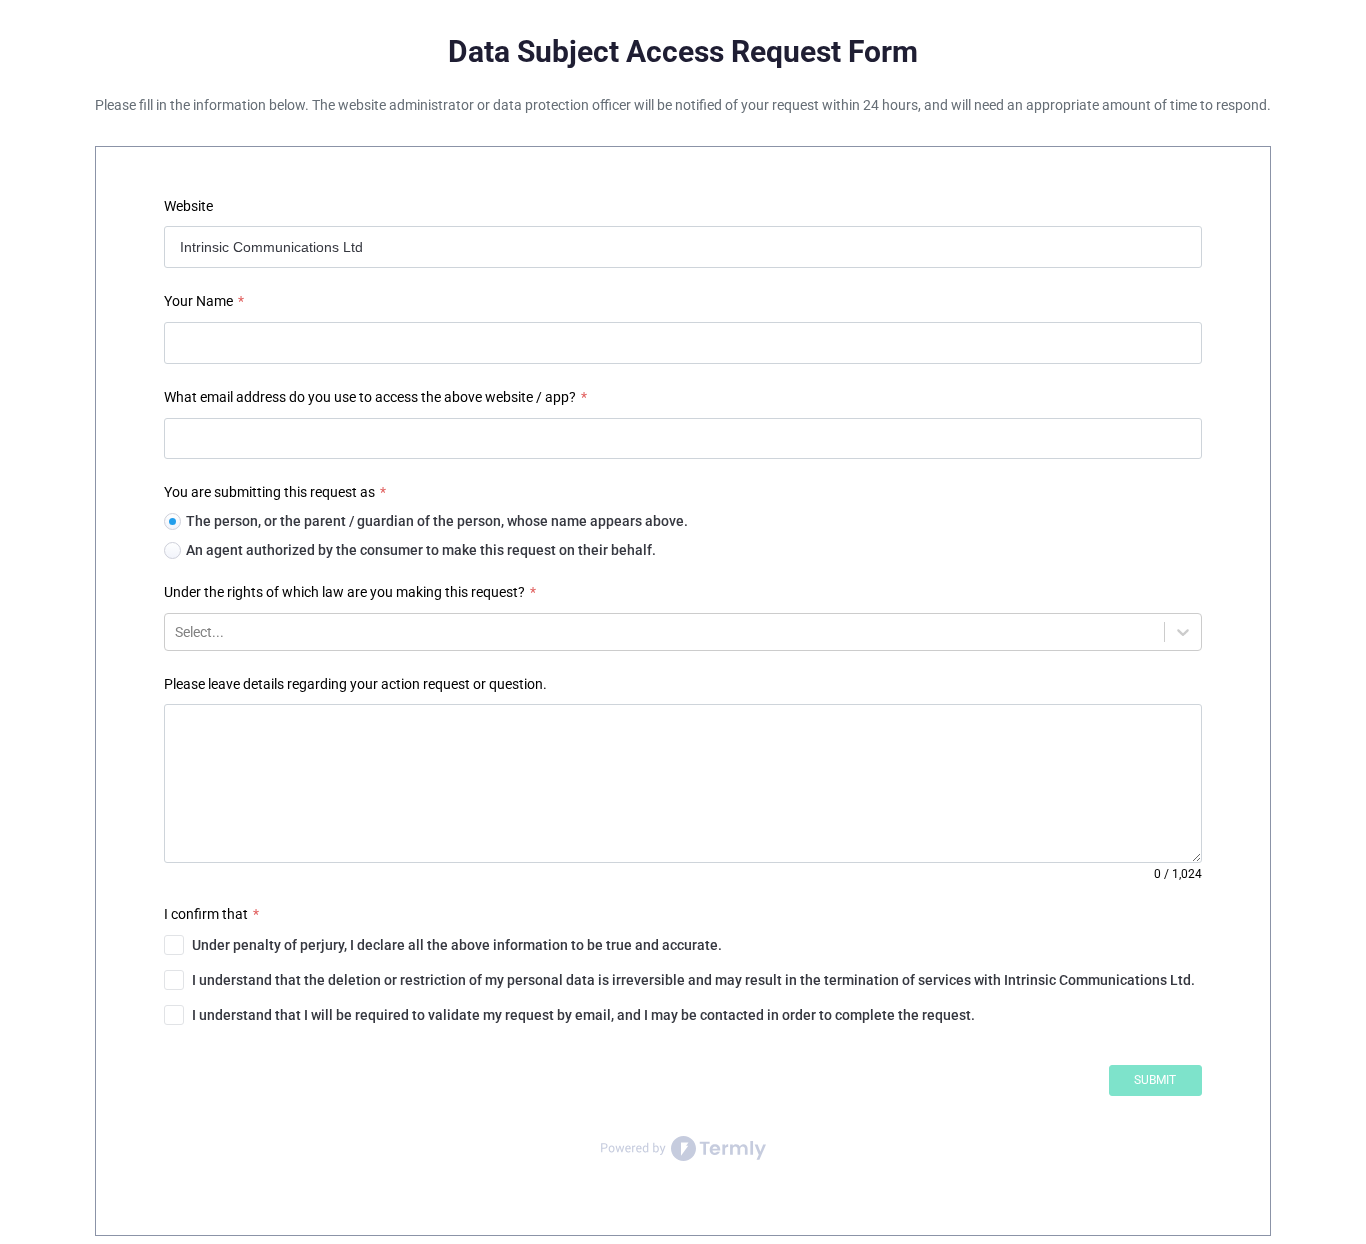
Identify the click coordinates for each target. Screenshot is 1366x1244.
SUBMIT (1155, 1080)
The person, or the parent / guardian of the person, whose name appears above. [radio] (437, 521)
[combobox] (176, 632)
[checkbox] (682, 945)
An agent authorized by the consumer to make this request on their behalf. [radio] (421, 550)
